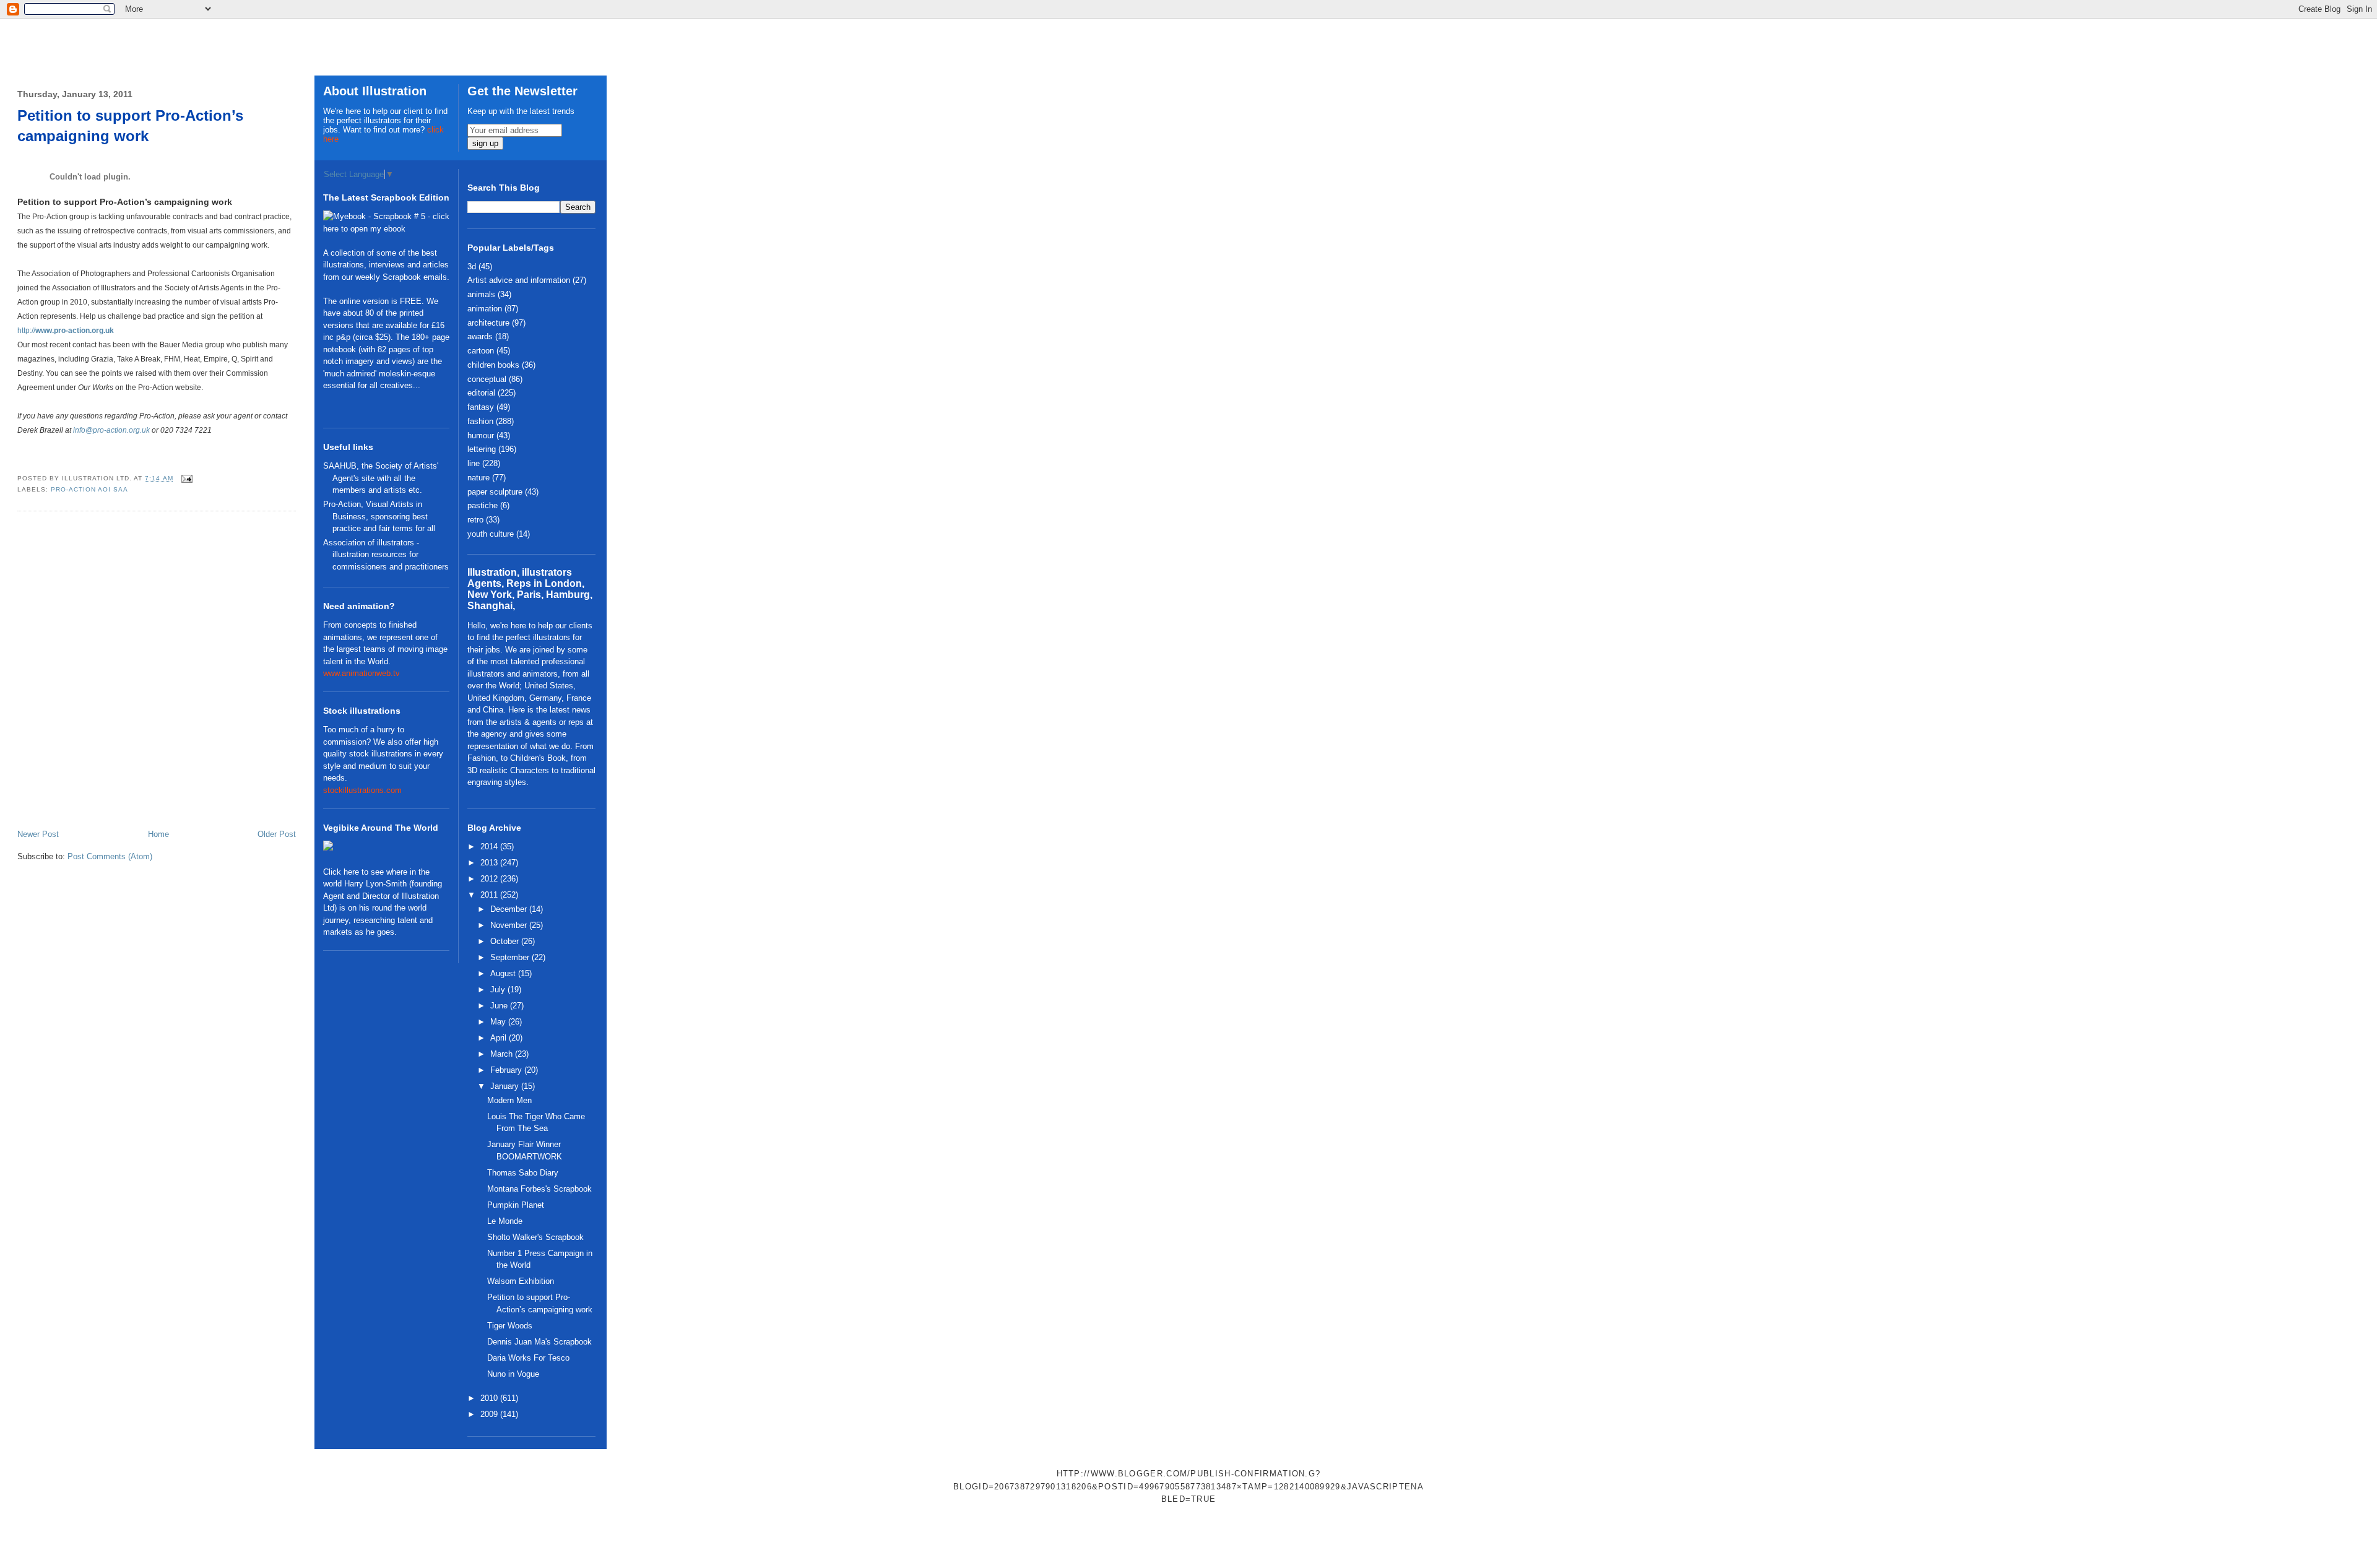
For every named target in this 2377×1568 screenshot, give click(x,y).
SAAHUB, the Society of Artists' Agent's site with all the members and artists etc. (381, 478)
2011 (490, 895)
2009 (490, 1414)
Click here (341, 872)
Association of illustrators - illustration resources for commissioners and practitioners (386, 555)
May (499, 1022)
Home (158, 834)
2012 (490, 879)
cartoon (481, 351)
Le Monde (505, 1221)
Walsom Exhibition (521, 1281)
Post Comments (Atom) (110, 856)
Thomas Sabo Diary (523, 1173)
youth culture (491, 534)
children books (493, 365)
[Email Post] (185, 478)
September (511, 957)
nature (478, 478)
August (504, 973)
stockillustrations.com (362, 790)
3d (472, 266)
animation (485, 309)
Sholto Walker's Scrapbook (535, 1237)
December (510, 909)
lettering (482, 449)
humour (481, 435)
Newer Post (38, 834)
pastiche (483, 505)
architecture (488, 323)
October (506, 941)
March (503, 1054)
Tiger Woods (510, 1326)
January (506, 1086)
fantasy (481, 407)
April (500, 1038)
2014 (490, 847)
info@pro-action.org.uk (111, 430)
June (500, 1006)
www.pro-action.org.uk (75, 331)
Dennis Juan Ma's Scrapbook (539, 1342)
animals (481, 294)
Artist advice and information (519, 280)
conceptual (487, 379)
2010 (490, 1398)
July (499, 990)
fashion (480, 421)
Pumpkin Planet (516, 1205)
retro (475, 520)
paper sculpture (495, 492)
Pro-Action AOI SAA (89, 489)
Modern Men (509, 1100)
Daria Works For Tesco (528, 1358)
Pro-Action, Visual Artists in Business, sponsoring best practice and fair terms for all (379, 516)
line (474, 463)
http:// (26, 331)
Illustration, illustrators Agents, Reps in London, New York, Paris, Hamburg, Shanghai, (530, 589)
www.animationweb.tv (362, 673)
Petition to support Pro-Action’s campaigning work (130, 126)
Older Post (277, 834)
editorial (481, 393)
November (510, 925)
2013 (490, 863)
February (507, 1070)
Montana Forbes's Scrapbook (539, 1189)
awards (480, 336)
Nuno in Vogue (513, 1374)
